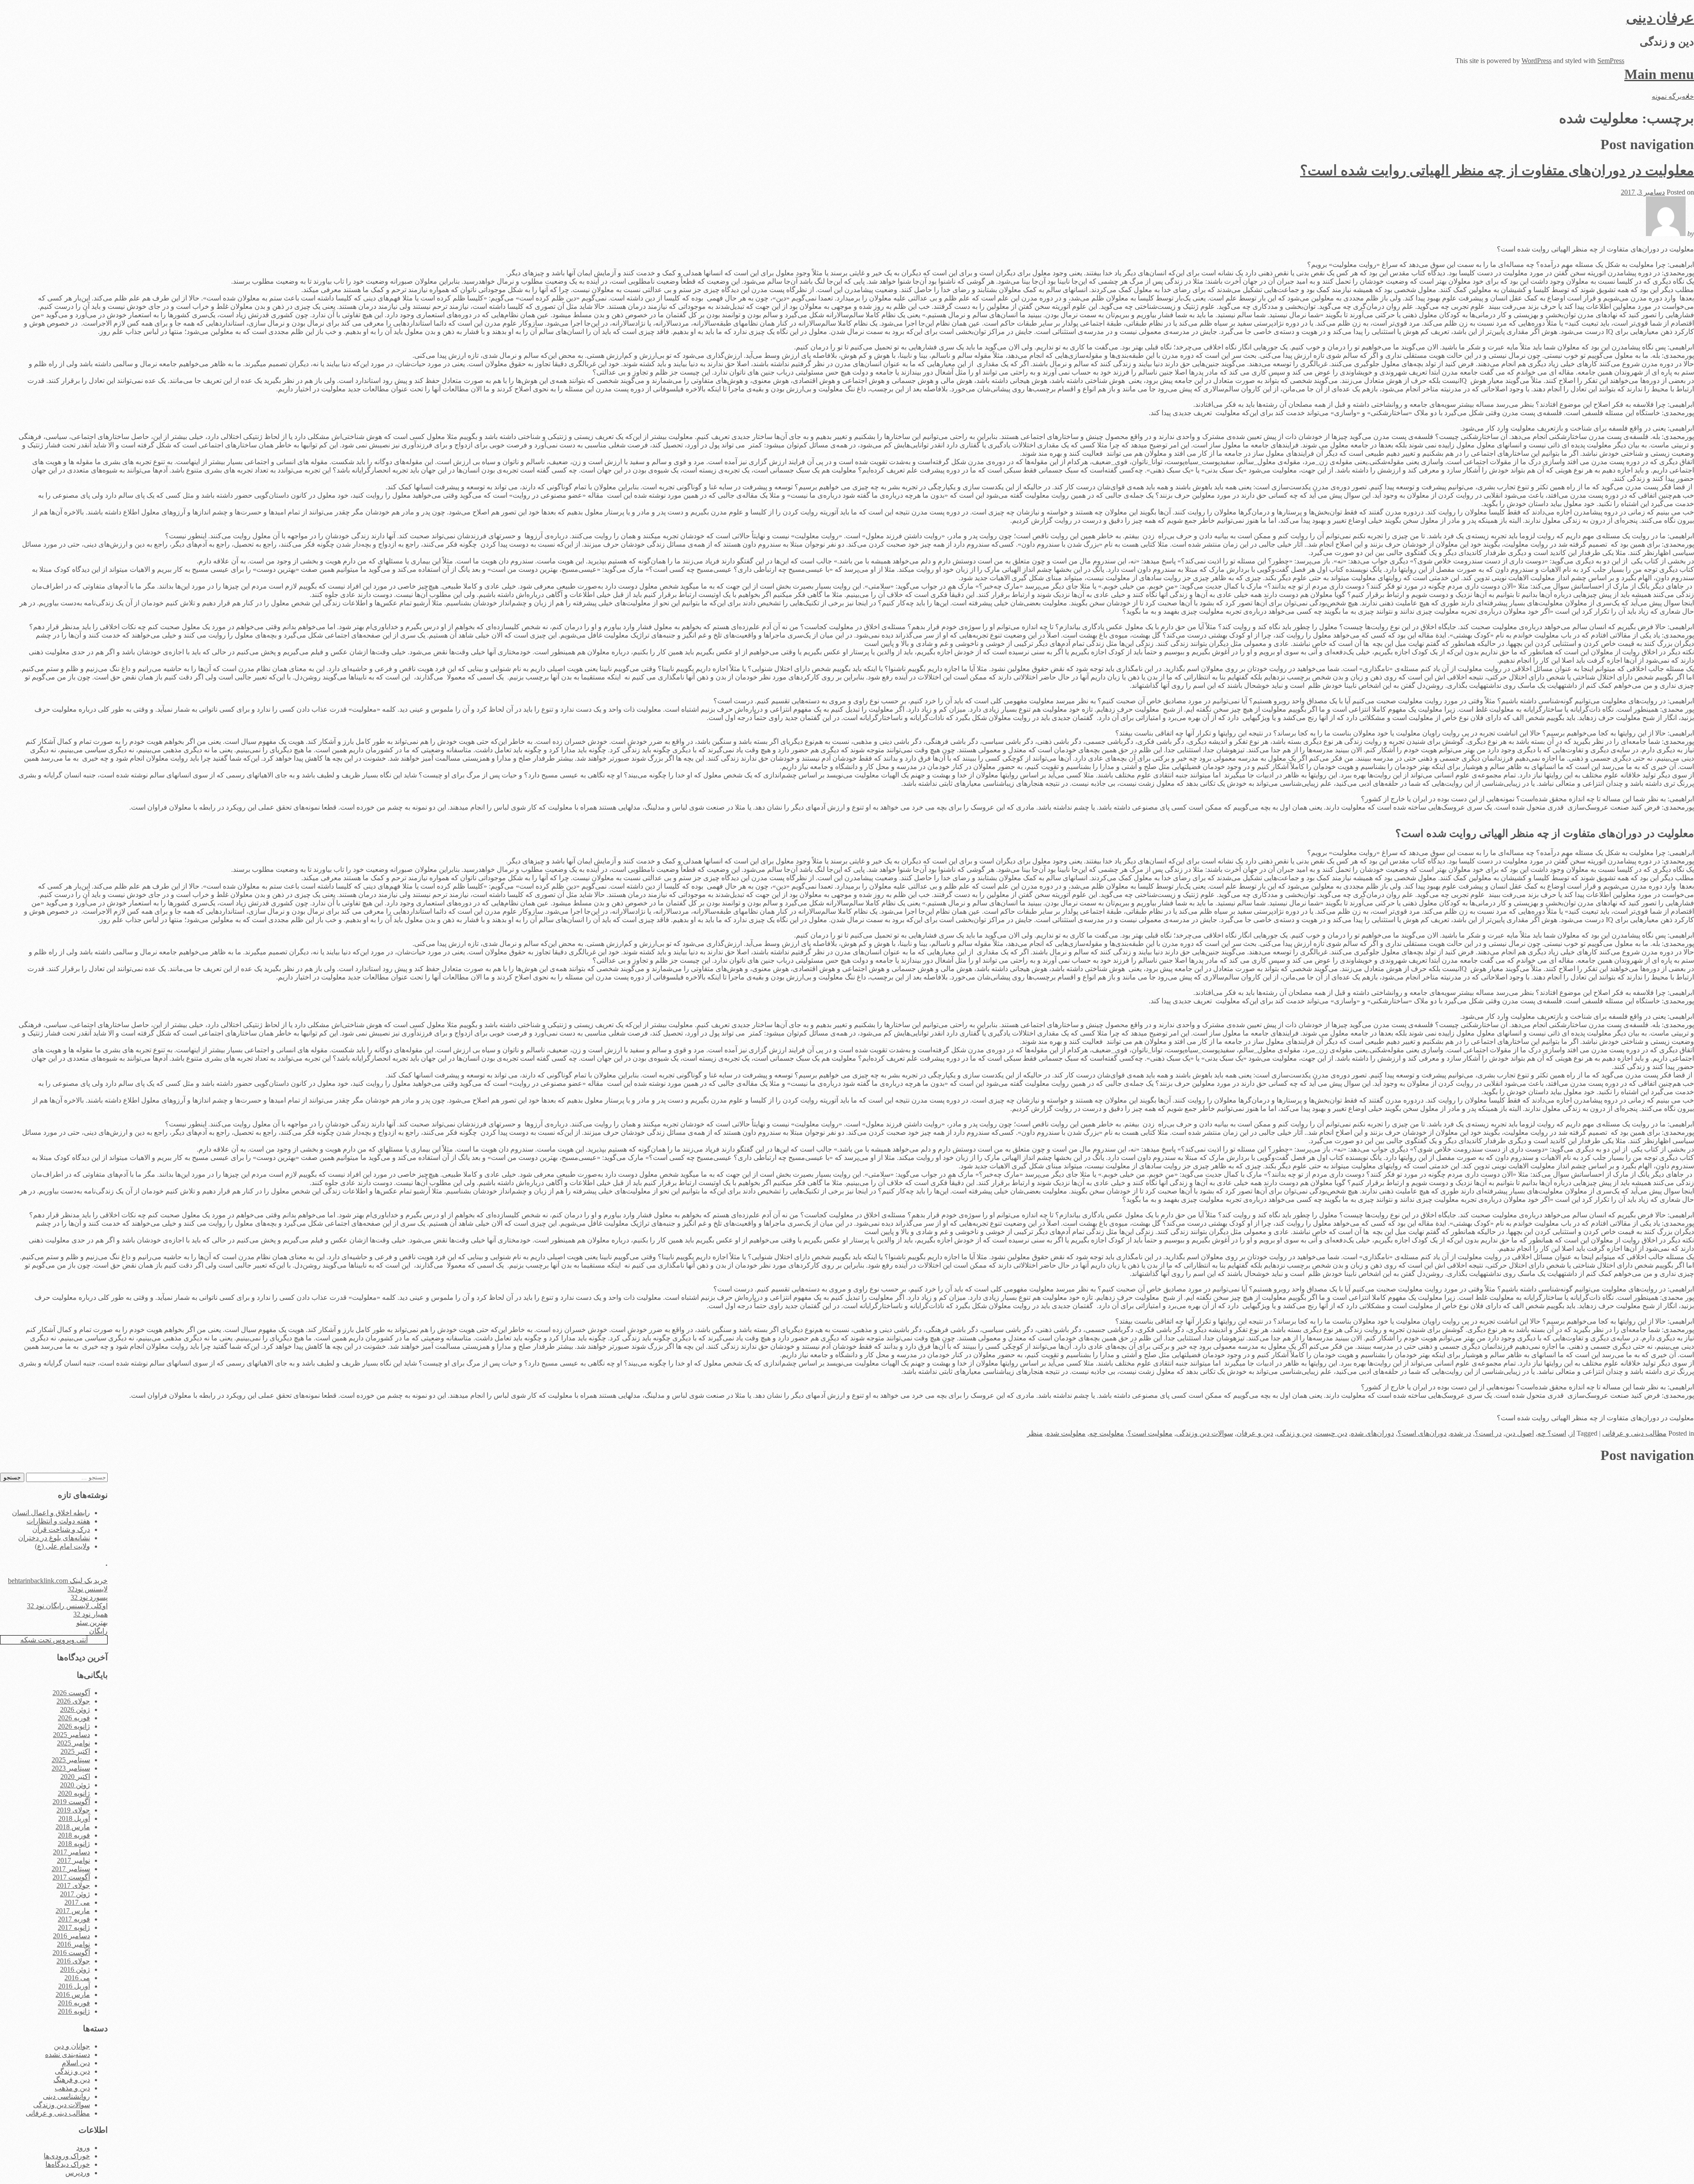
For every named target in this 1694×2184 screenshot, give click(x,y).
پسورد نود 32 (89, 1597)
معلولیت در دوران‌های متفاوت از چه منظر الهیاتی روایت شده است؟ (1497, 170)
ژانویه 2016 (74, 2011)
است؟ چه (1552, 1433)
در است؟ (1488, 1433)
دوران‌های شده (1372, 1433)
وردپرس (78, 2173)
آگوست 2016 (71, 1953)
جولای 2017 (73, 1886)
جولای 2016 (73, 1961)
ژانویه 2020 (74, 1793)
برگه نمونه (1667, 96)
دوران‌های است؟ (1422, 1433)
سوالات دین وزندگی (1205, 1433)
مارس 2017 (73, 1911)
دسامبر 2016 (71, 1936)
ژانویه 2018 (74, 1844)
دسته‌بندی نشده (67, 2055)
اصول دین (1520, 1433)
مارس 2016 (73, 1994)
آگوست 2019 (71, 1802)
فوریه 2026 (74, 1718)
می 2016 (77, 1978)
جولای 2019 (73, 1810)
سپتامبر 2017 (71, 1869)
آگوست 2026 (71, 1693)
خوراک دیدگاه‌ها (68, 2164)
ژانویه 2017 (74, 1927)
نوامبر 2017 (73, 1860)
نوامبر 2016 (73, 1944)
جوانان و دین (72, 2046)
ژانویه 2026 (74, 1726)
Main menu (1659, 74)
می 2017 (77, 1902)
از (1572, 1433)
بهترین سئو (92, 1623)
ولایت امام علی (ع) (62, 1546)
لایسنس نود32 (88, 1589)
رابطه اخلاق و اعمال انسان (51, 1513)
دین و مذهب (72, 2088)
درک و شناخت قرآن (61, 1529)
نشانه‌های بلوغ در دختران (54, 1538)
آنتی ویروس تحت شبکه (54, 1640)
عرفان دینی (1660, 18)
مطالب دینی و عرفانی (1634, 1433)
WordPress (1537, 61)
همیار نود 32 (90, 1614)
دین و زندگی (1294, 1433)
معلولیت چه (1107, 1433)
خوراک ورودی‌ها (67, 2156)
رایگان (98, 1631)
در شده (1461, 1433)
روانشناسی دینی (66, 2096)
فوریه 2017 (74, 1919)
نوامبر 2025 (73, 1743)
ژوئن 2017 (75, 1894)
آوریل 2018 (74, 1818)
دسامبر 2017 (71, 1852)
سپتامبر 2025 (71, 1760)
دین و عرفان (1255, 1433)
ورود (83, 2148)
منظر (1035, 1433)
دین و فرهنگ (72, 2080)
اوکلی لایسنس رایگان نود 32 (67, 1606)
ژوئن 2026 (75, 1709)
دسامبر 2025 (71, 1735)
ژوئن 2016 (75, 1969)
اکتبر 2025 (75, 1751)
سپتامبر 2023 (71, 1768)
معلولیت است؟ (1150, 1433)
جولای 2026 (73, 1701)
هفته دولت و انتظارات (58, 1521)
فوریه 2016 (74, 2003)
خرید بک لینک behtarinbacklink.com (58, 1581)
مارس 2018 (73, 1827)
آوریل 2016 (74, 1986)
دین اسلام (76, 2063)
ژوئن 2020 (75, 1785)
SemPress (1611, 61)
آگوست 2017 (71, 1877)
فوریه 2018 (74, 1835)
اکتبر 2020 (75, 1777)
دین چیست (1331, 1433)
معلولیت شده (1066, 1433)
